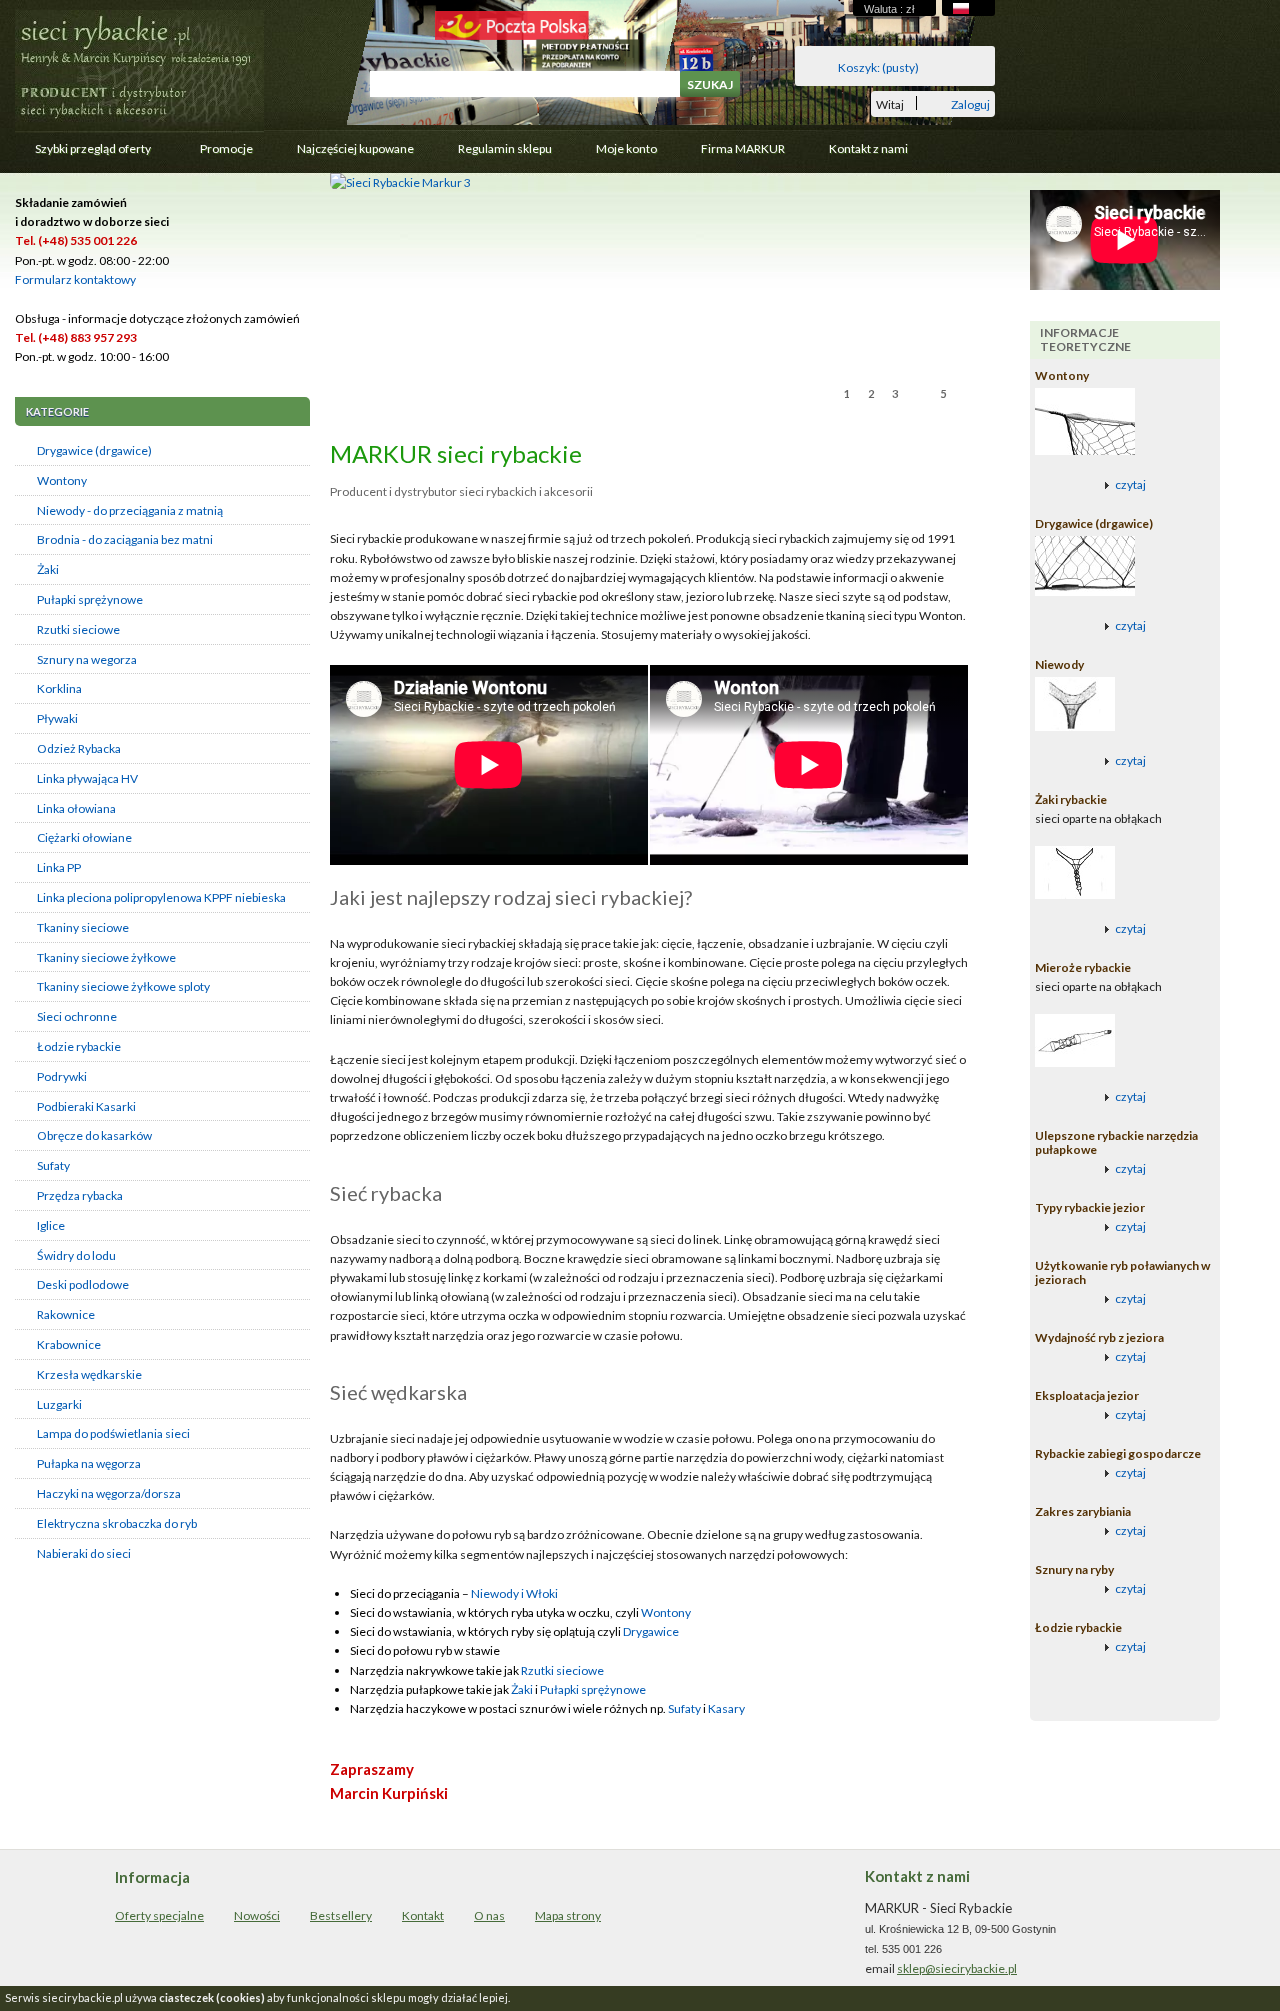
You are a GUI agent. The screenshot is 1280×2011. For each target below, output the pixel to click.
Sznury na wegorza (87, 659)
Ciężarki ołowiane (84, 837)
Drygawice (651, 1631)
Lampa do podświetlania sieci (113, 1433)
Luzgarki (59, 1404)
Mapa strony (568, 1915)
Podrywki (62, 1076)
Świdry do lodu (76, 1255)
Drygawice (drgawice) (94, 450)
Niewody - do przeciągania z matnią (130, 510)
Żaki (48, 569)
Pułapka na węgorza (89, 1463)
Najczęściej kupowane (355, 148)
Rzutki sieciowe (78, 629)
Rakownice (66, 1314)
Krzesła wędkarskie (89, 1374)
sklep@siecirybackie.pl (957, 1968)
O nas (489, 1915)
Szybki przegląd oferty (83, 153)
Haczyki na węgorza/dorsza (109, 1493)
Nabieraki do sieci (84, 1553)
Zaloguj (970, 103)
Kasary (726, 1708)
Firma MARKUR (743, 148)
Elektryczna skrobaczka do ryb (117, 1523)
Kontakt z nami (868, 148)
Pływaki (57, 718)
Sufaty (53, 1165)
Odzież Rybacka (79, 748)
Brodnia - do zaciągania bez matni (125, 539)
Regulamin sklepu (505, 148)
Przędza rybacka (80, 1195)
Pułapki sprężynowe (90, 599)
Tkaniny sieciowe (83, 927)
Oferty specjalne (159, 1915)
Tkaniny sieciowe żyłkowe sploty (123, 986)
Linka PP (59, 867)
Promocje (226, 148)
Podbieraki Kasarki (86, 1106)
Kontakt (423, 1915)
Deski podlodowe (83, 1284)
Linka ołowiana (76, 808)
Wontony (62, 480)
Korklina (59, 688)
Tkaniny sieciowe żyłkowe (106, 957)
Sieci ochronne (77, 1016)
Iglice (51, 1225)
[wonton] (400, 182)
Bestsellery (341, 1915)
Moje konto (626, 148)
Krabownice (69, 1344)
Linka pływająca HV (87, 778)
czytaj (1130, 484)
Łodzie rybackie (79, 1046)
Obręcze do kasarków (94, 1135)
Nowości (257, 1915)
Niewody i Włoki (514, 1593)
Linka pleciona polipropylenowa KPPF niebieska (161, 897)
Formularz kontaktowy (75, 279)
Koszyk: (878, 67)
